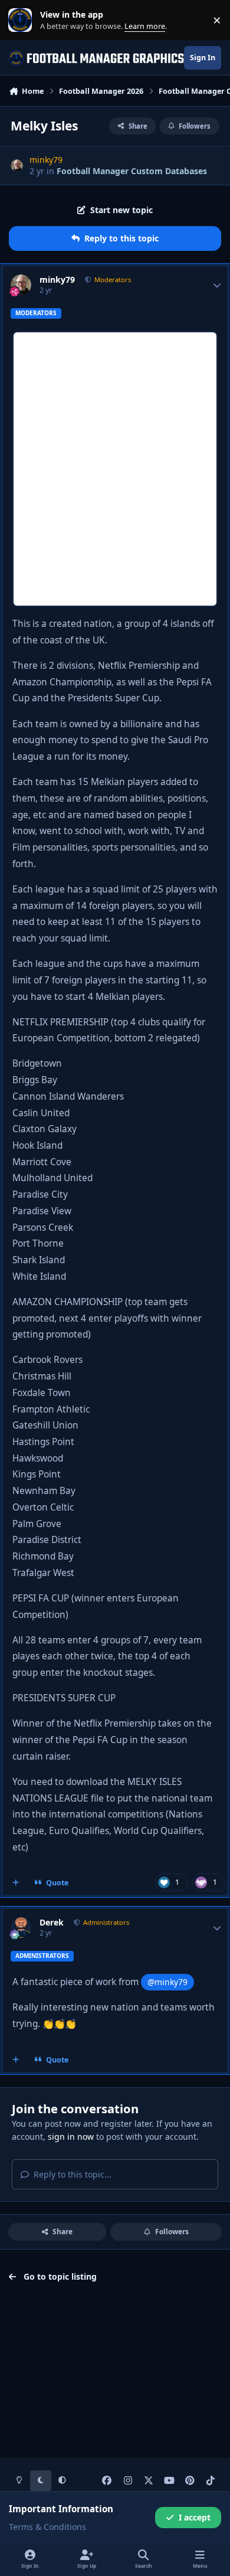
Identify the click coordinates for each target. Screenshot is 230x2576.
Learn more (23, 20)
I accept (195, 2517)
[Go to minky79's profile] (17, 166)
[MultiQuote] (16, 1882)
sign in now (71, 2137)
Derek (52, 1923)
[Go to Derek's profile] (21, 1928)
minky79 (57, 280)
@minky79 (167, 1982)
